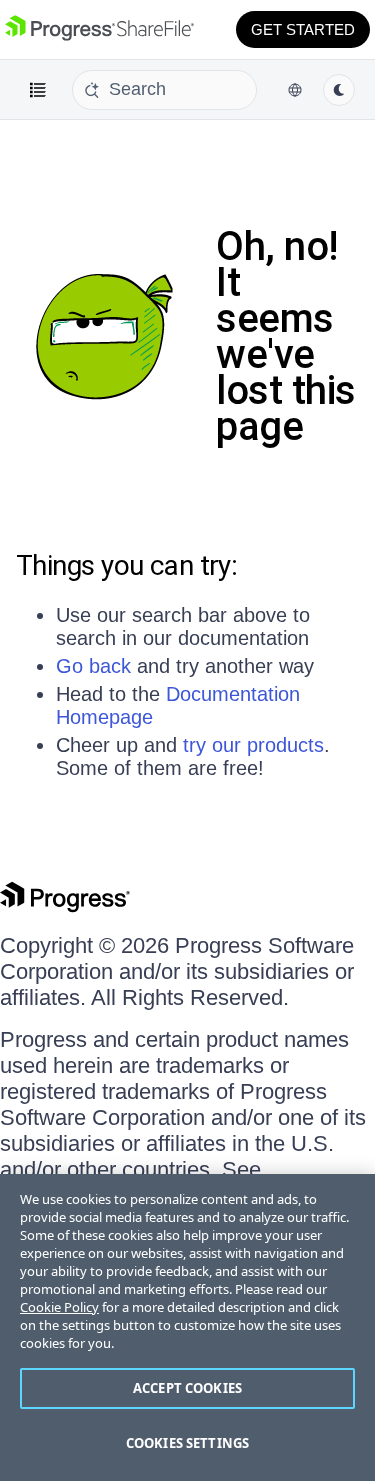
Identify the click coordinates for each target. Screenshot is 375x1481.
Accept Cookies (187, 1388)
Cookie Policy (59, 1307)
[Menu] (38, 90)
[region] (187, 1327)
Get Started (303, 29)
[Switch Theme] (339, 90)
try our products (253, 745)
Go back (93, 666)
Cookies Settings (187, 1443)
